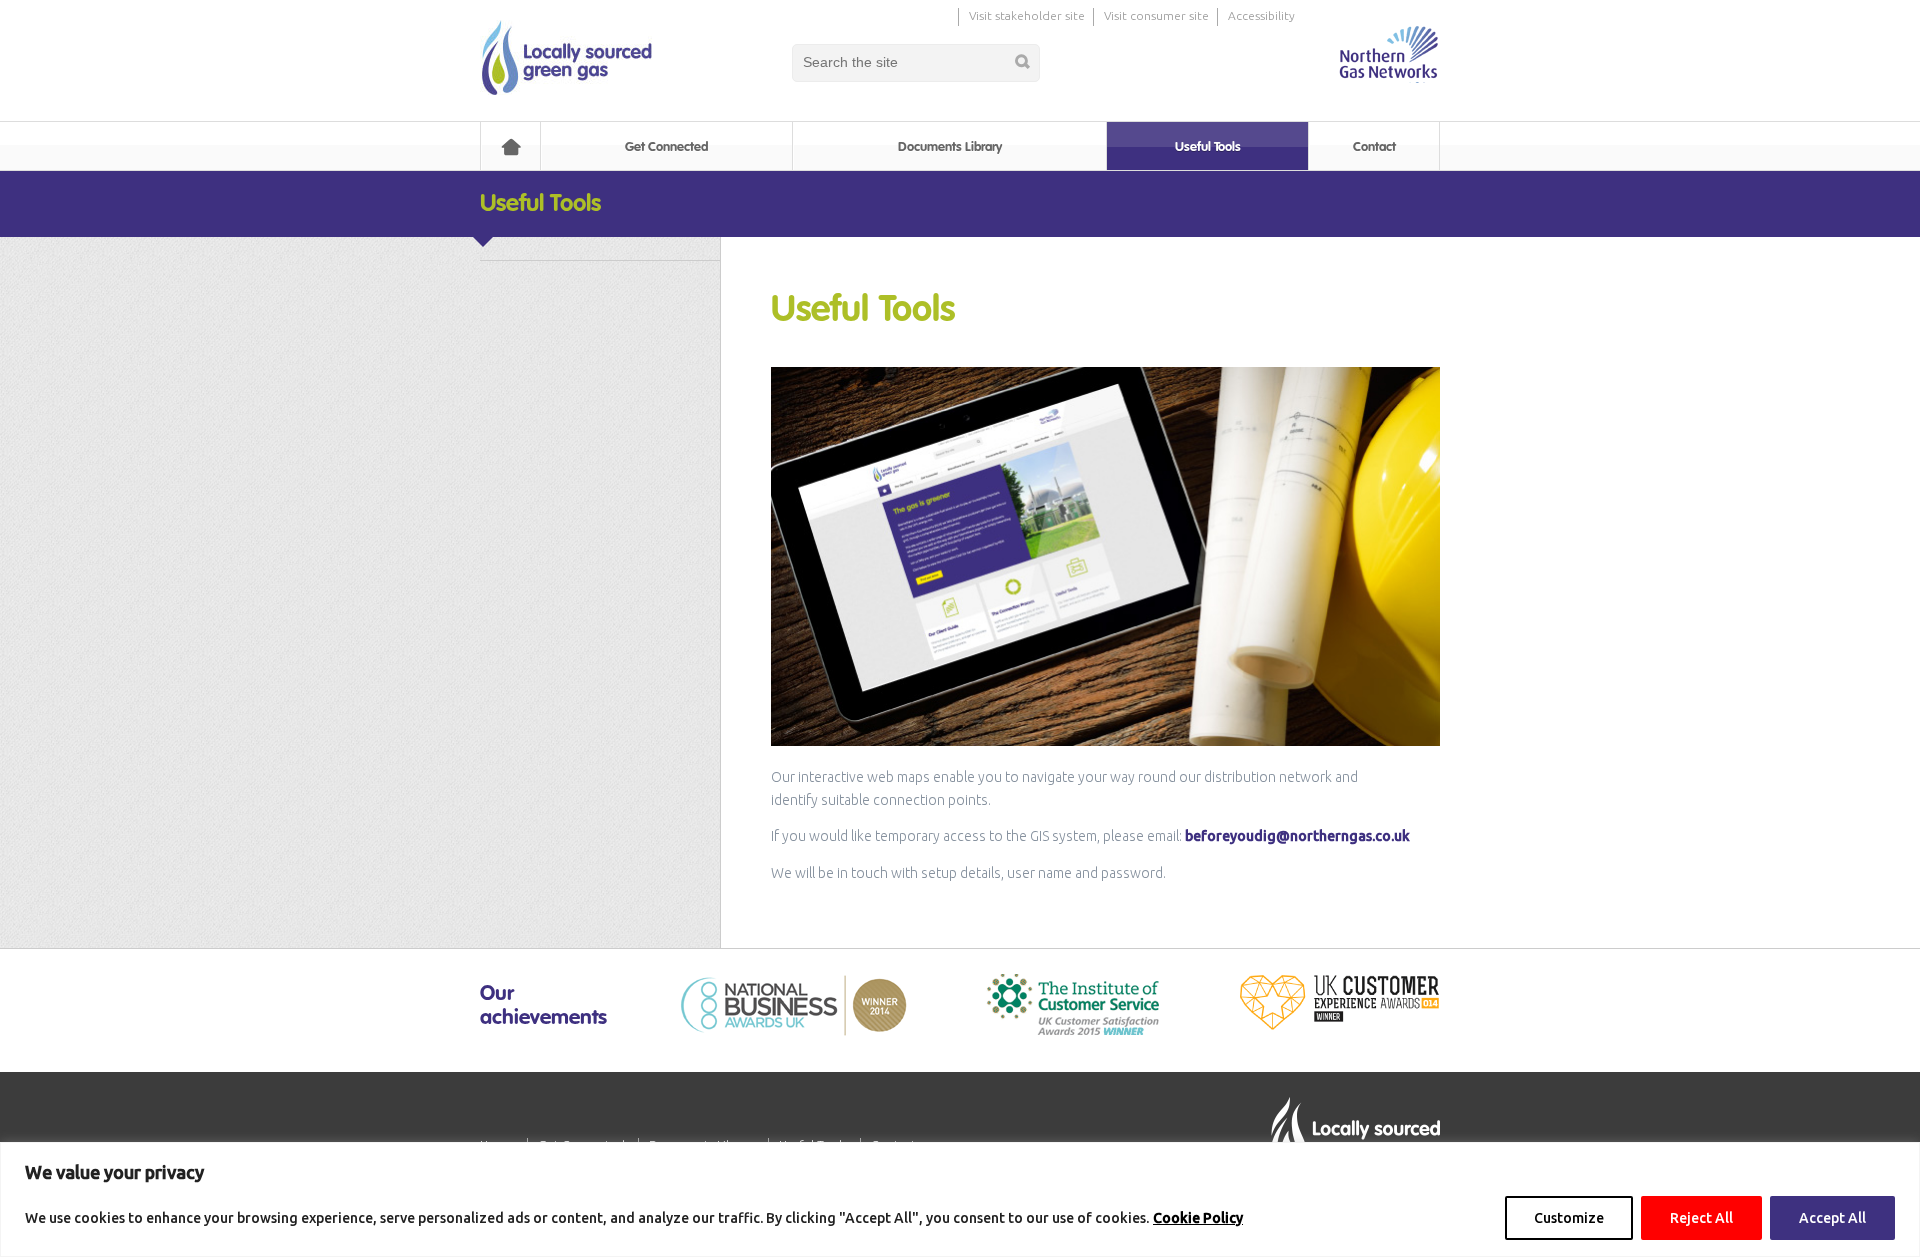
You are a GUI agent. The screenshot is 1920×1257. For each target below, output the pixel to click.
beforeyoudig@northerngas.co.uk (1297, 836)
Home (511, 147)
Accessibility (1261, 15)
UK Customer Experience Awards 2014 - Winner (1339, 1002)
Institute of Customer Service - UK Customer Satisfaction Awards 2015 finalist (1073, 1005)
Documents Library (950, 146)
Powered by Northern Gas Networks (1388, 54)
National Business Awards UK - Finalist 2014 (793, 1005)
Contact (1374, 146)
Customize (1569, 1218)
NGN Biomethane (566, 57)
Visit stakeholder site (1027, 15)
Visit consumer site (1156, 15)
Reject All (1701, 1218)
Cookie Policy (1198, 1218)
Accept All (1832, 1218)
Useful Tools (1208, 146)
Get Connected (666, 146)
